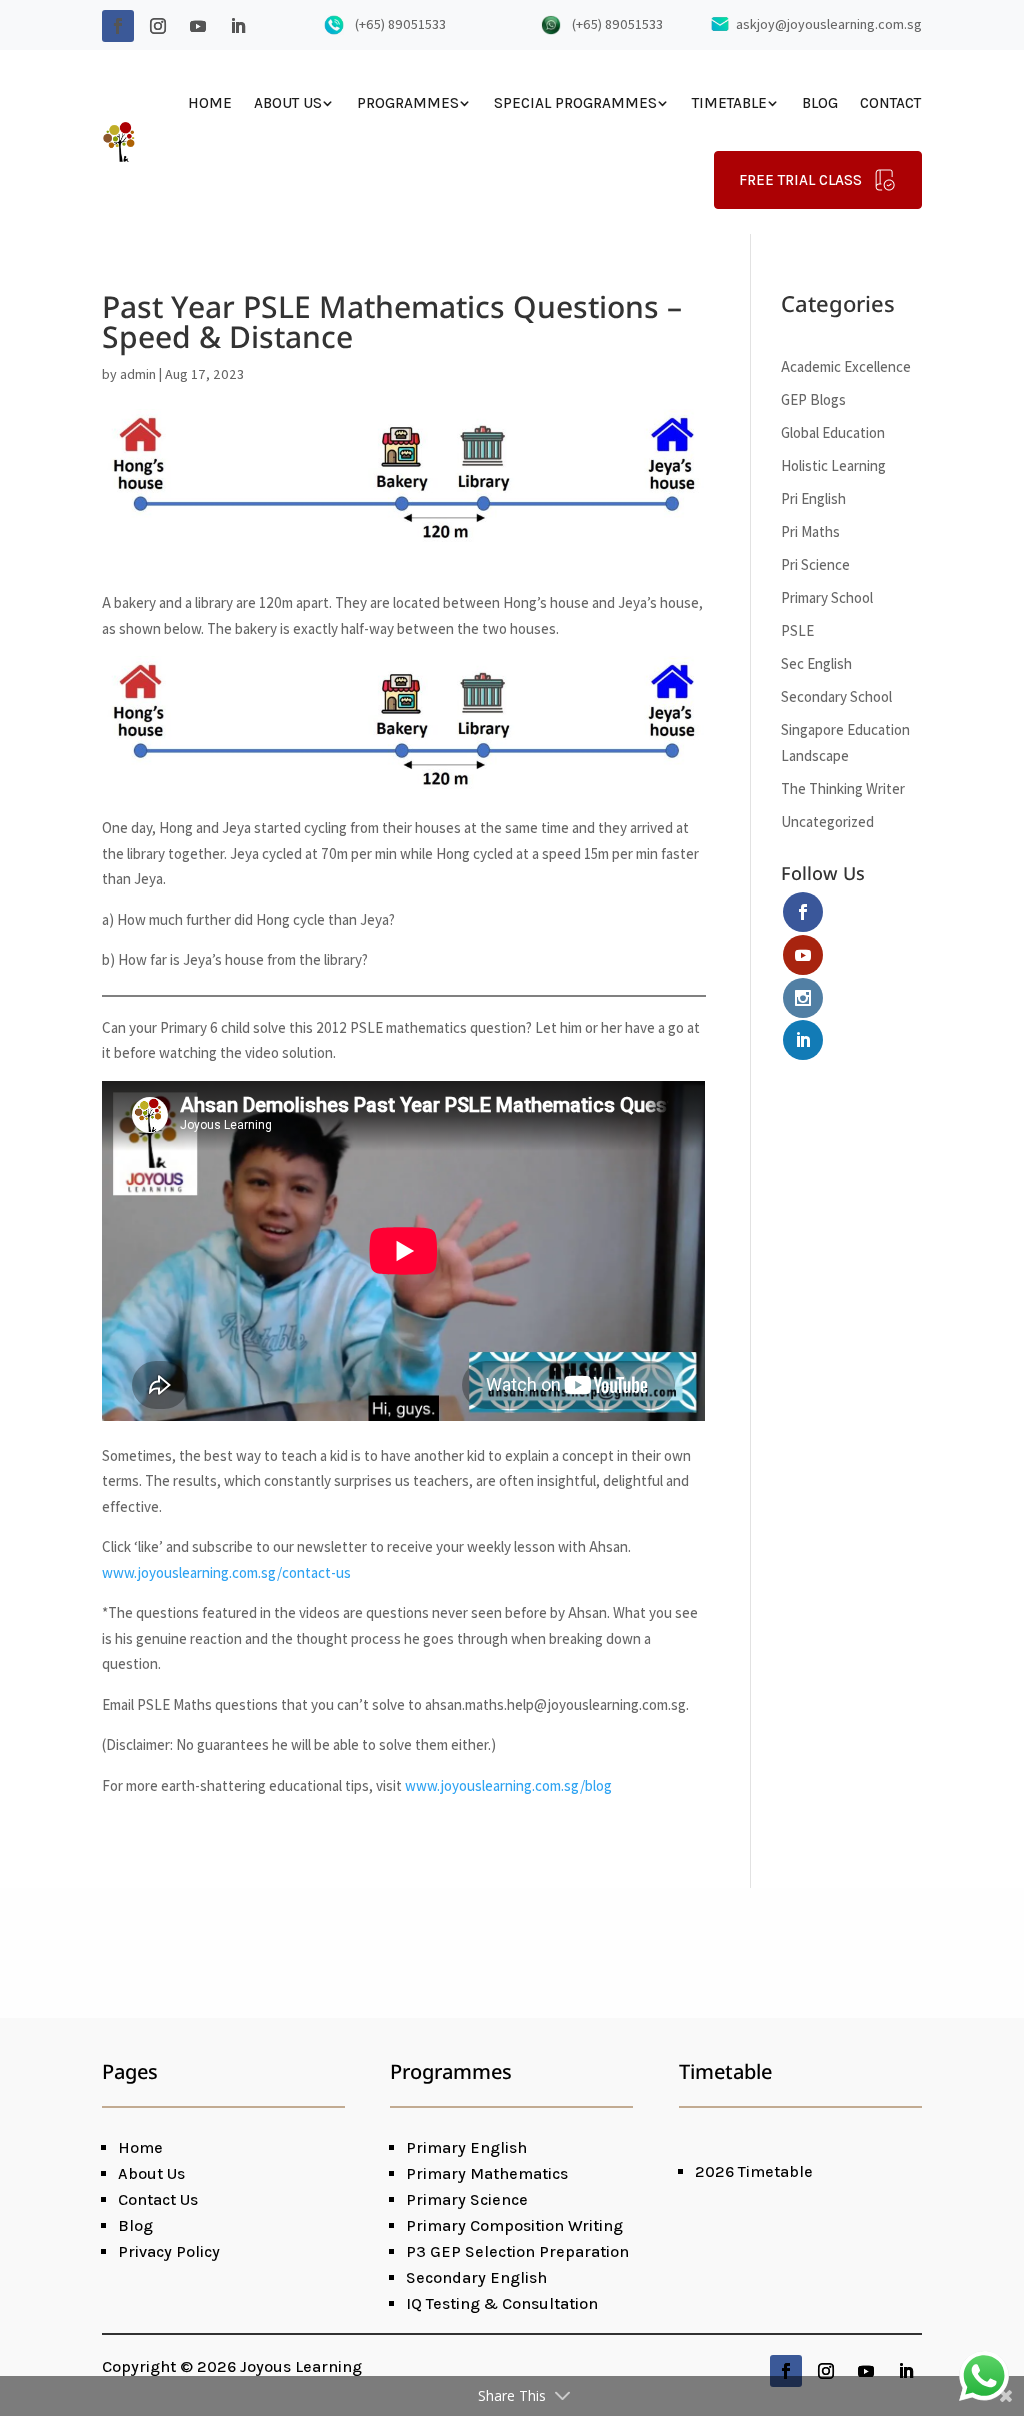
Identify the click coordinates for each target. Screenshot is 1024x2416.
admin (138, 374)
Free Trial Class (800, 180)
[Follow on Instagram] (158, 26)
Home (210, 103)
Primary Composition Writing (514, 2225)
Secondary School (836, 696)
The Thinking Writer (843, 788)
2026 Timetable (754, 2171)
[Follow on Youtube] (198, 26)
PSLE (797, 630)
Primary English (466, 2147)
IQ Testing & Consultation (502, 2303)
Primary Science (467, 2199)
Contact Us (158, 2199)
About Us (288, 103)
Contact (890, 103)
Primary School (827, 597)
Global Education (833, 432)
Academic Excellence (846, 366)
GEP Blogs (813, 399)
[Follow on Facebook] (118, 26)
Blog (820, 103)
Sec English (816, 663)
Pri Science (815, 564)
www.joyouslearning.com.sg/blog (508, 1785)
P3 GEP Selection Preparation (517, 2251)
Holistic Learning (833, 465)
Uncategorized (827, 821)
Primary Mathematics (487, 2173)
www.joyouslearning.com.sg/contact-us (226, 1572)
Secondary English (476, 2277)
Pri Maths (810, 531)
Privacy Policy (169, 2251)
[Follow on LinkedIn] (238, 26)
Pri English (813, 498)
